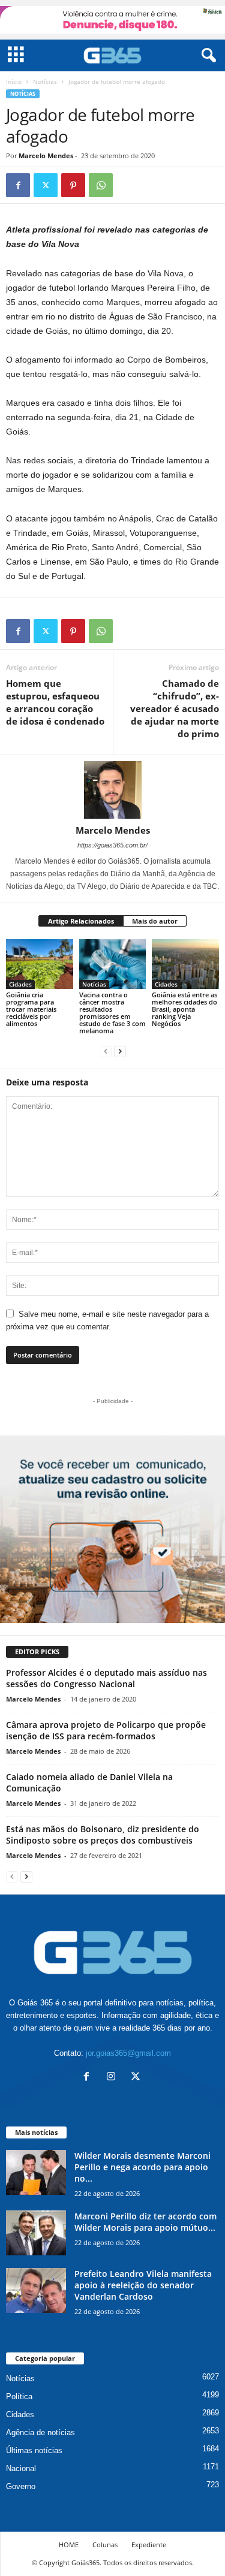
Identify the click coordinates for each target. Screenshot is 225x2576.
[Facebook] (18, 185)
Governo (21, 2486)
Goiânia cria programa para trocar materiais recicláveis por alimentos (31, 1009)
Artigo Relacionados (81, 921)
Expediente (149, 2545)
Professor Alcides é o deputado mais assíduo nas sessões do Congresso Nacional (106, 1678)
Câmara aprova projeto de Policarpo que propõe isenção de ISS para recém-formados (106, 1730)
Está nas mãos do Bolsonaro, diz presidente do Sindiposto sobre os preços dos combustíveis (103, 1835)
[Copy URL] (128, 185)
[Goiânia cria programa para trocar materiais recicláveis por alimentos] (40, 964)
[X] (46, 185)
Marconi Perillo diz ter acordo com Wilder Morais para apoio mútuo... (145, 2222)
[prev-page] (106, 1051)
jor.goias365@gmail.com (128, 2053)
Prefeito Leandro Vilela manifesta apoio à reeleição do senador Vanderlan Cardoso (143, 2285)
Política (19, 2396)
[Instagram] (114, 2078)
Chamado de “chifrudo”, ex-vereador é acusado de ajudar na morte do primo (175, 708)
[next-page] (120, 1051)
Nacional (21, 2468)
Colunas (105, 2545)
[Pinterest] (73, 185)
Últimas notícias (34, 2450)
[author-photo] (112, 790)
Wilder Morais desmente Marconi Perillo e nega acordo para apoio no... (142, 2167)
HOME (69, 2545)
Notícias (45, 82)
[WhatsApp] (101, 185)
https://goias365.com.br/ (112, 845)
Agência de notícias (40, 2432)
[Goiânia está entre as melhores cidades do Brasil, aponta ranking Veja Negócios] (185, 964)
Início (14, 82)
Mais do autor (155, 921)
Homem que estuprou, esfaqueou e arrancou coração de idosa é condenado (55, 702)
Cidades (20, 984)
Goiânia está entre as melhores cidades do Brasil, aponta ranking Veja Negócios (184, 1009)
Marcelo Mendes (46, 156)
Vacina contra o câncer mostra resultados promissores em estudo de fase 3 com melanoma (112, 1013)
